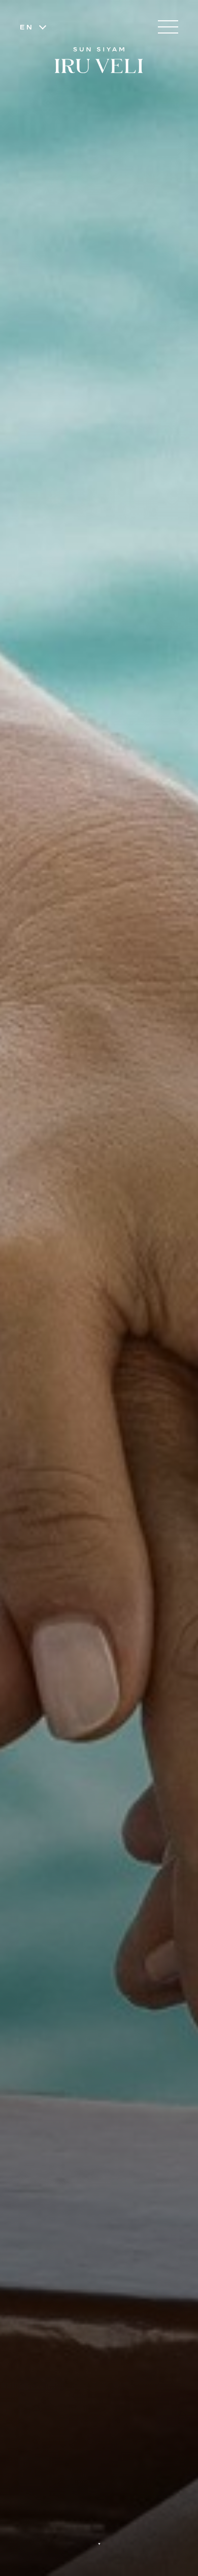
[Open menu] (168, 27)
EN (27, 27)
